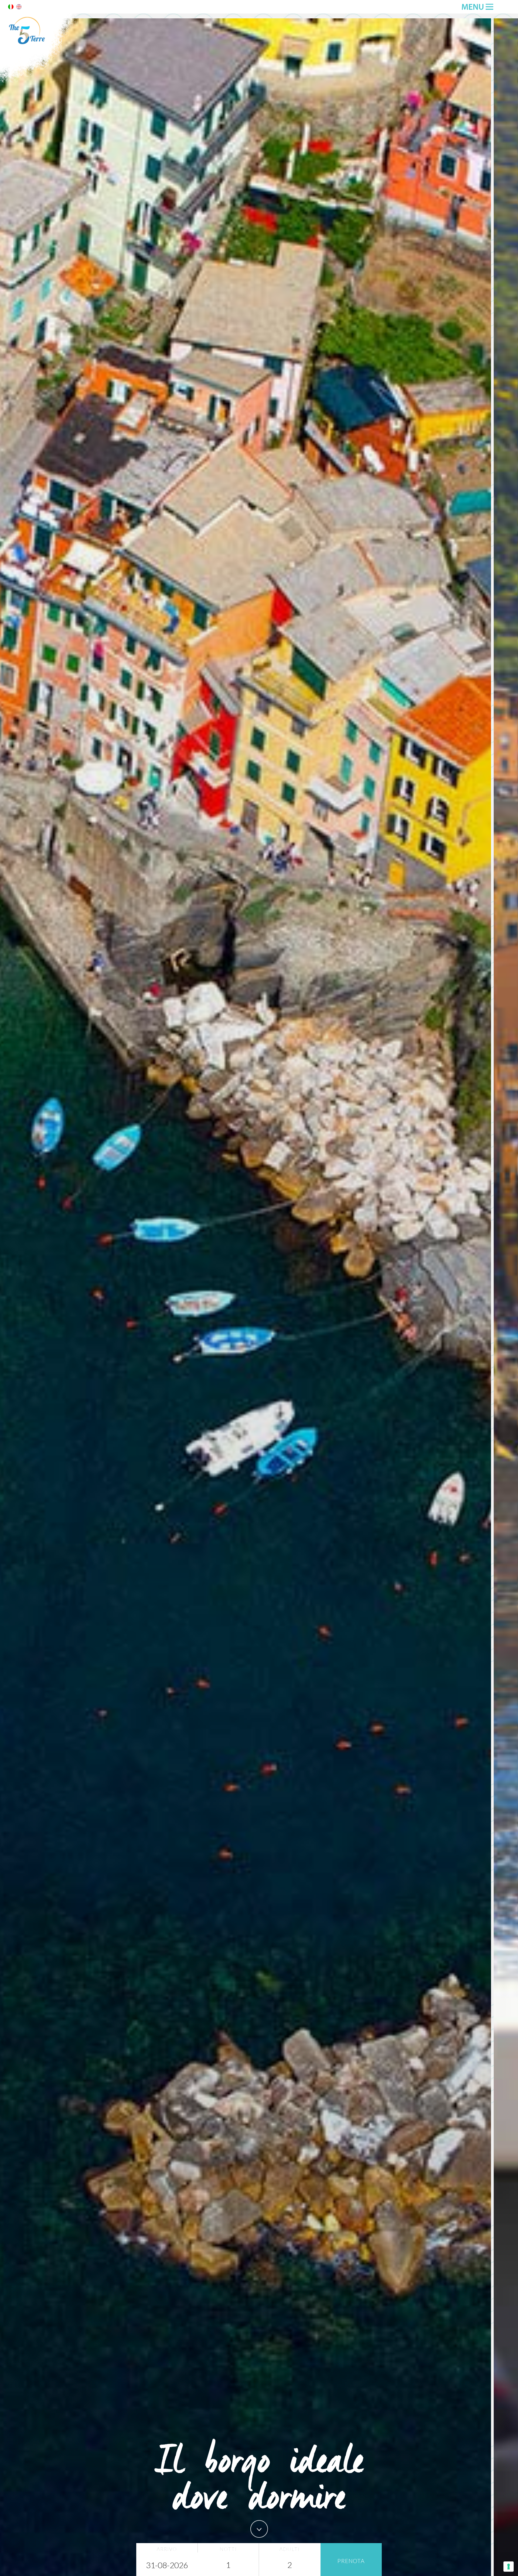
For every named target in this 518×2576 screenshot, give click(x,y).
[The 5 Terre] (40, 81)
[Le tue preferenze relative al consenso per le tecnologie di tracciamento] (509, 2567)
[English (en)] (19, 8)
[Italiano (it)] (11, 8)
